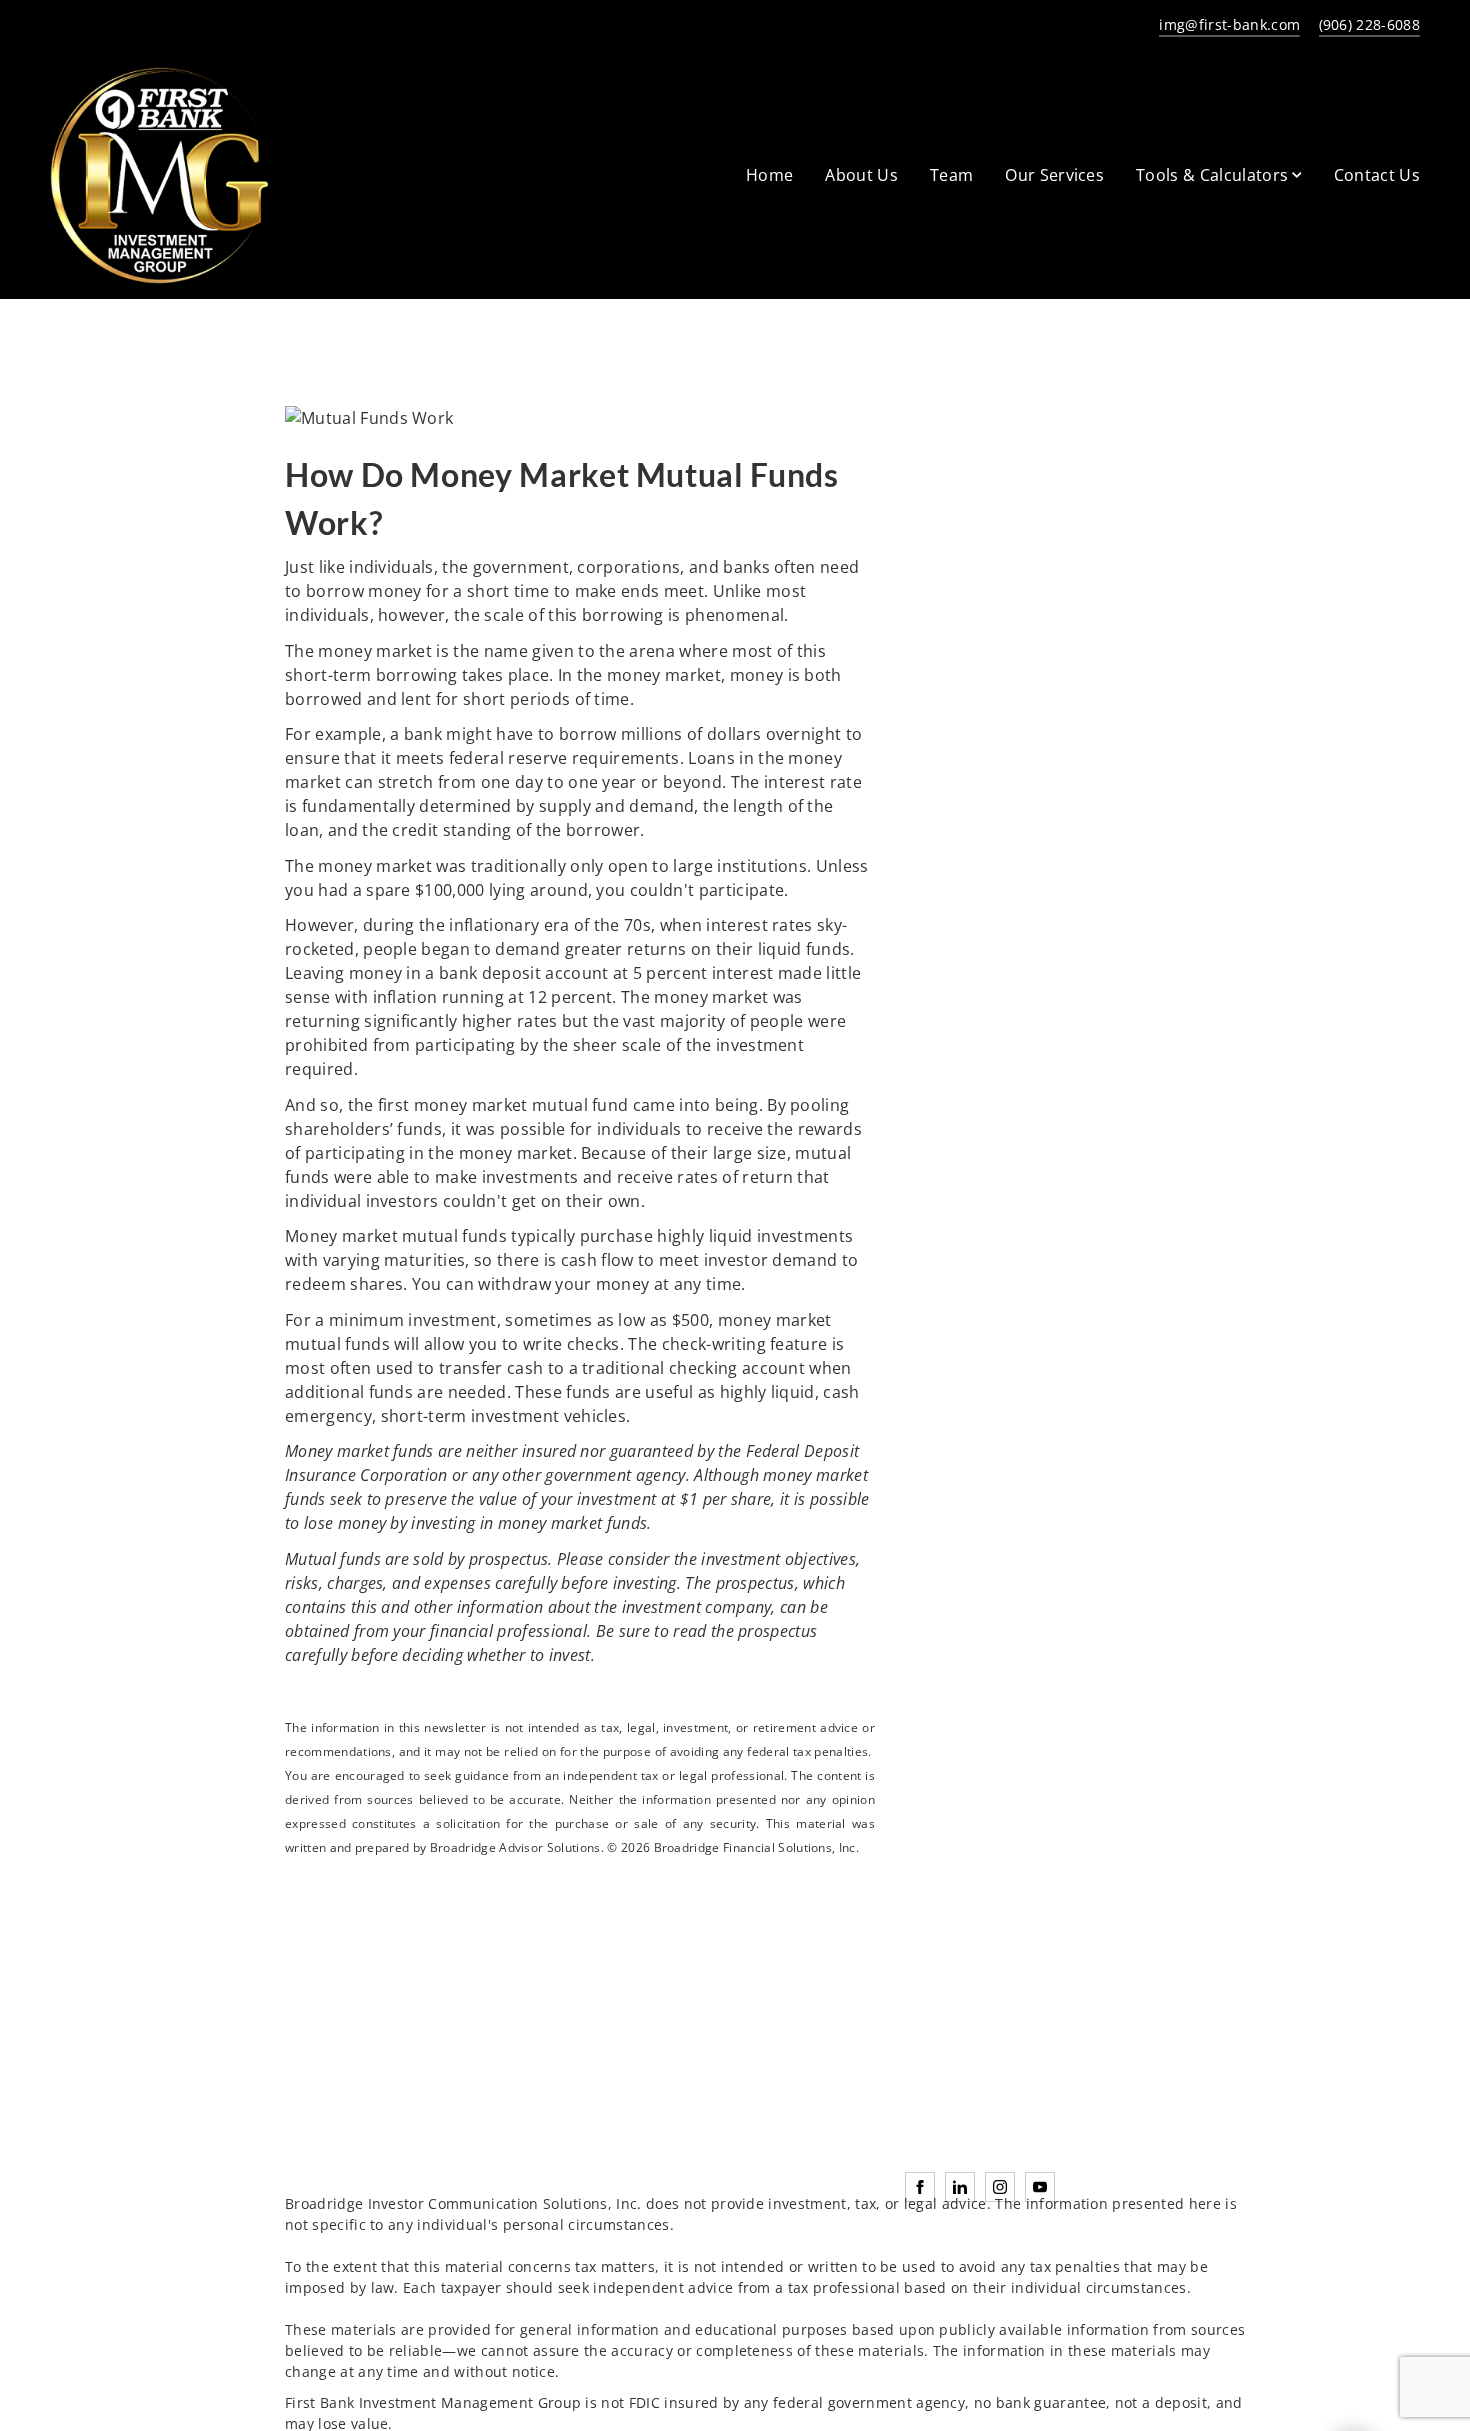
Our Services (1054, 175)
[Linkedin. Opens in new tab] (960, 2187)
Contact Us (1377, 175)
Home (769, 175)
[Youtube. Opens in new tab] (1040, 2187)
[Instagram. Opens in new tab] (1000, 2187)
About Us (861, 175)
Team (951, 175)
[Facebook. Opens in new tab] (920, 2187)
